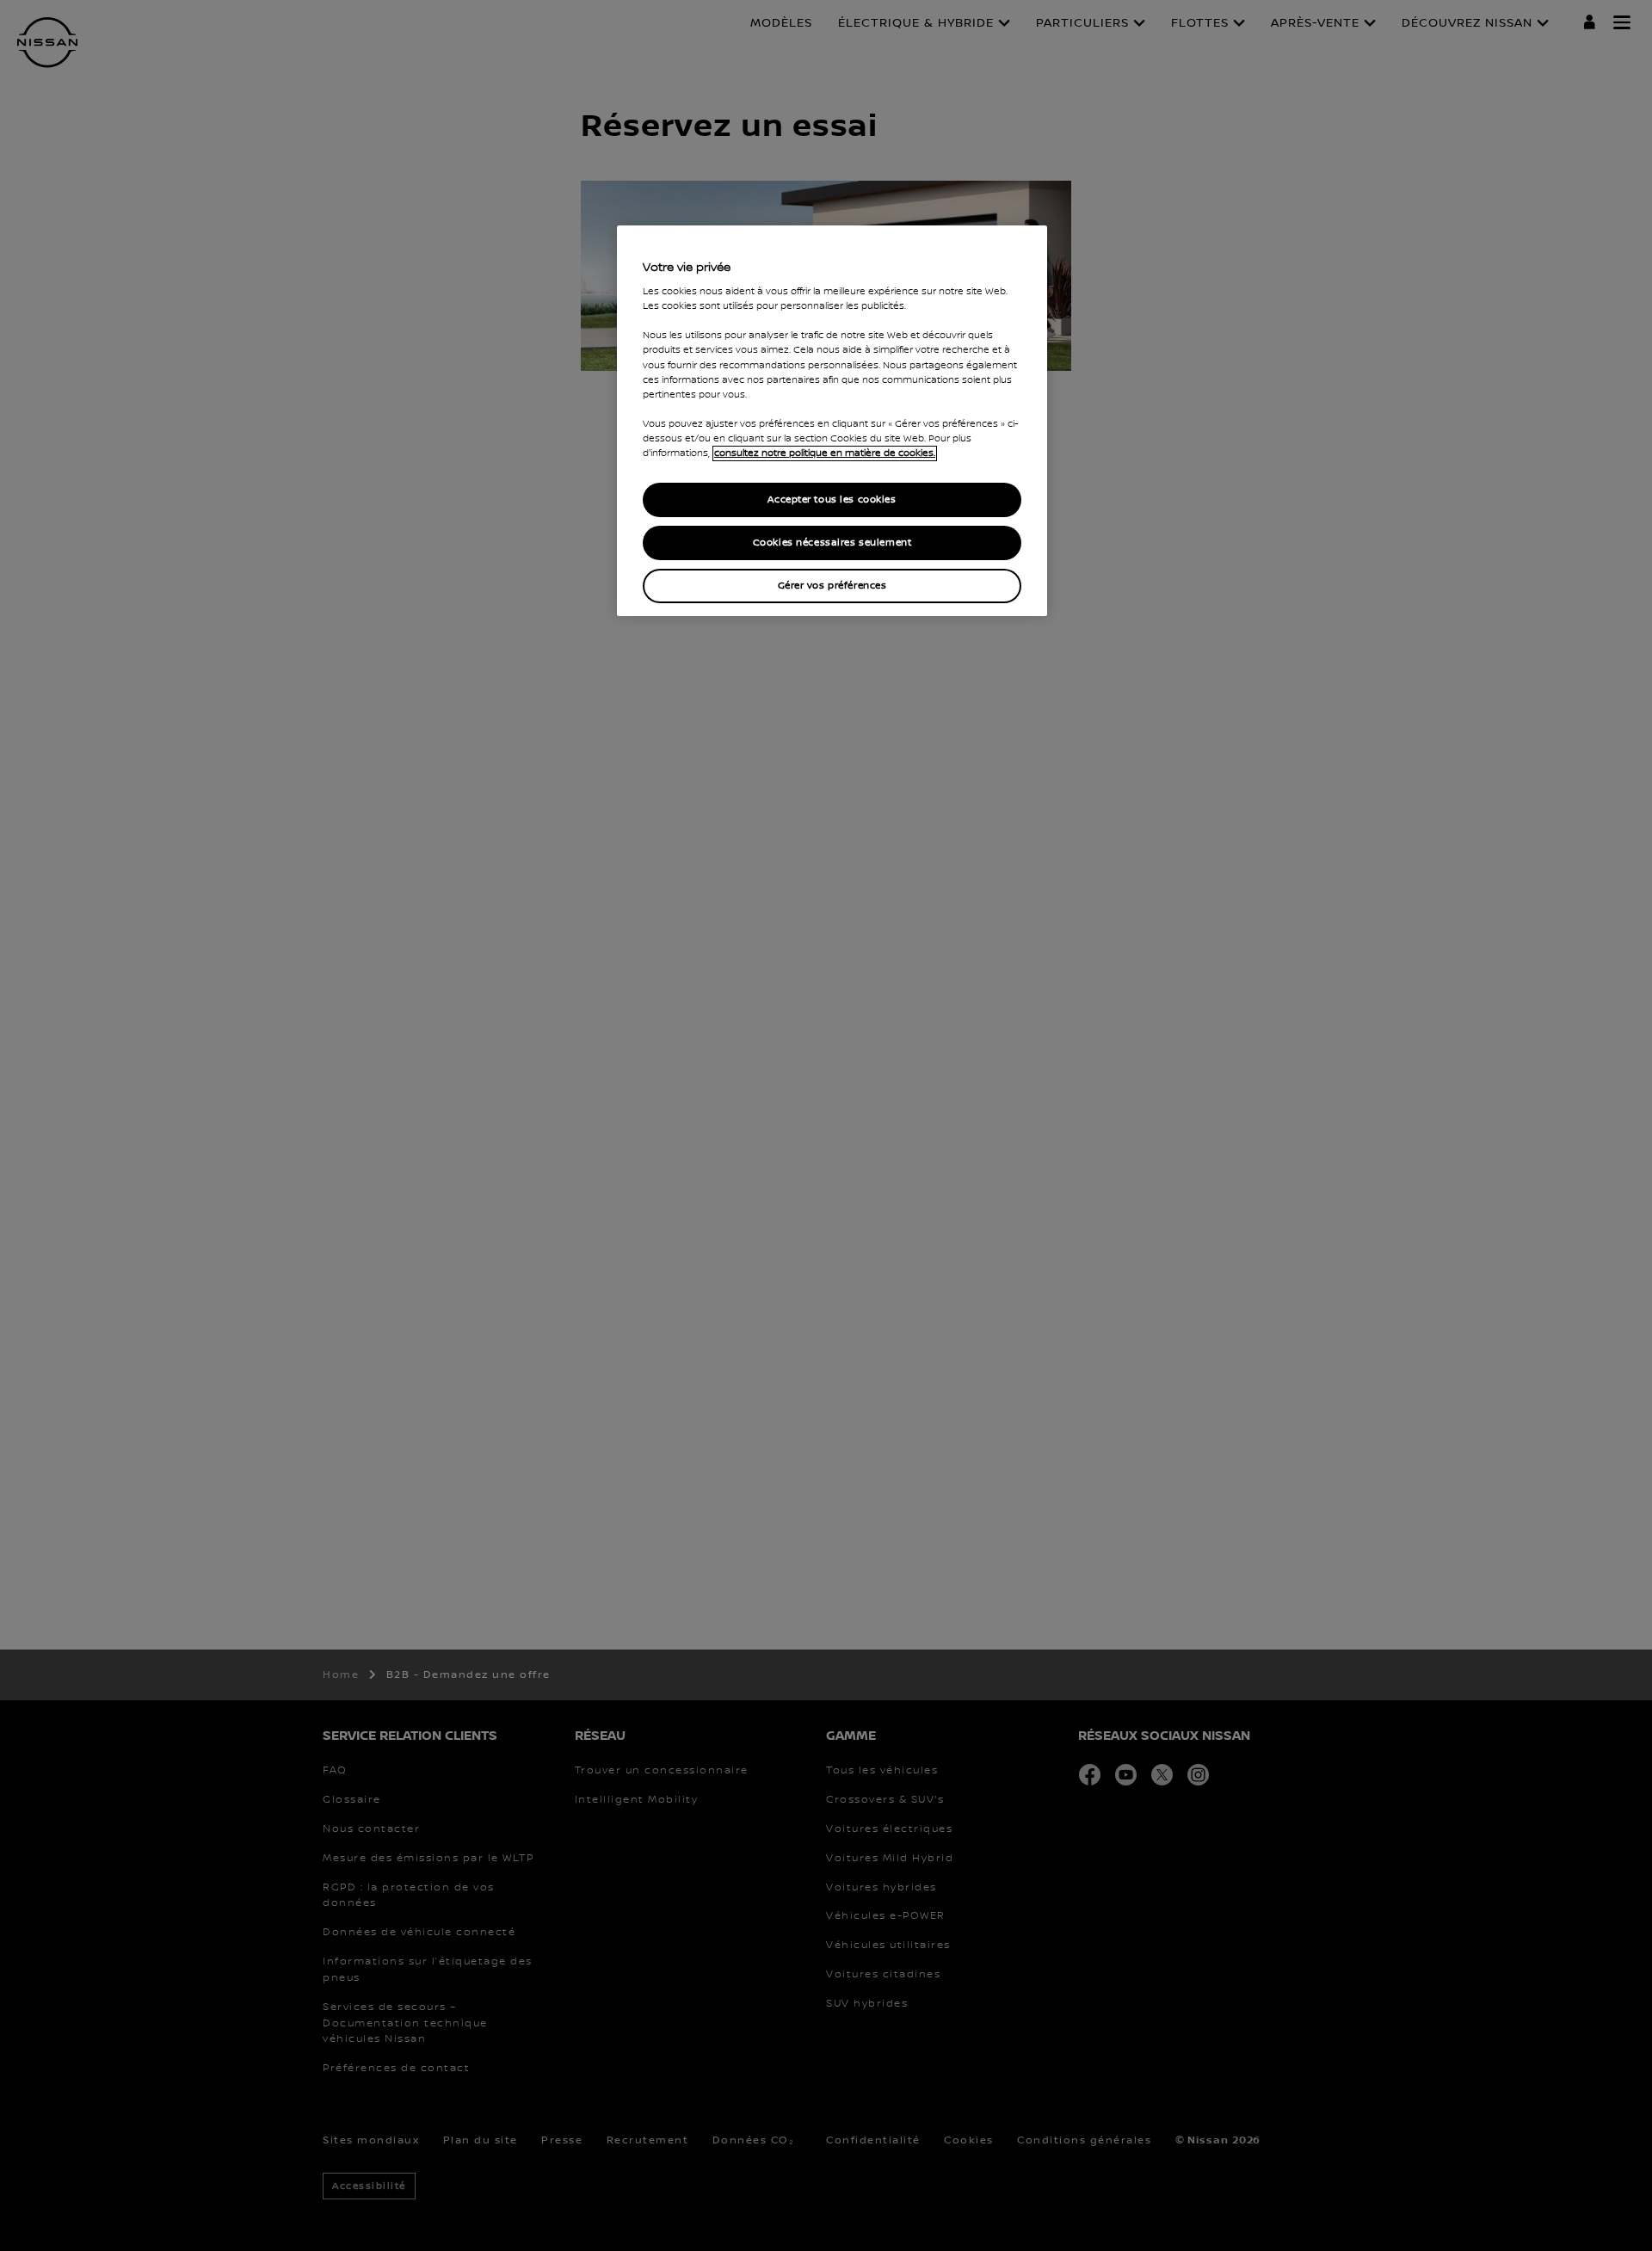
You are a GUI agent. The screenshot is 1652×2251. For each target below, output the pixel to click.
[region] (832, 421)
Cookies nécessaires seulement (832, 543)
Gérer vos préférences (832, 586)
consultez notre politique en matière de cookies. (825, 453)
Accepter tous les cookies (832, 500)
